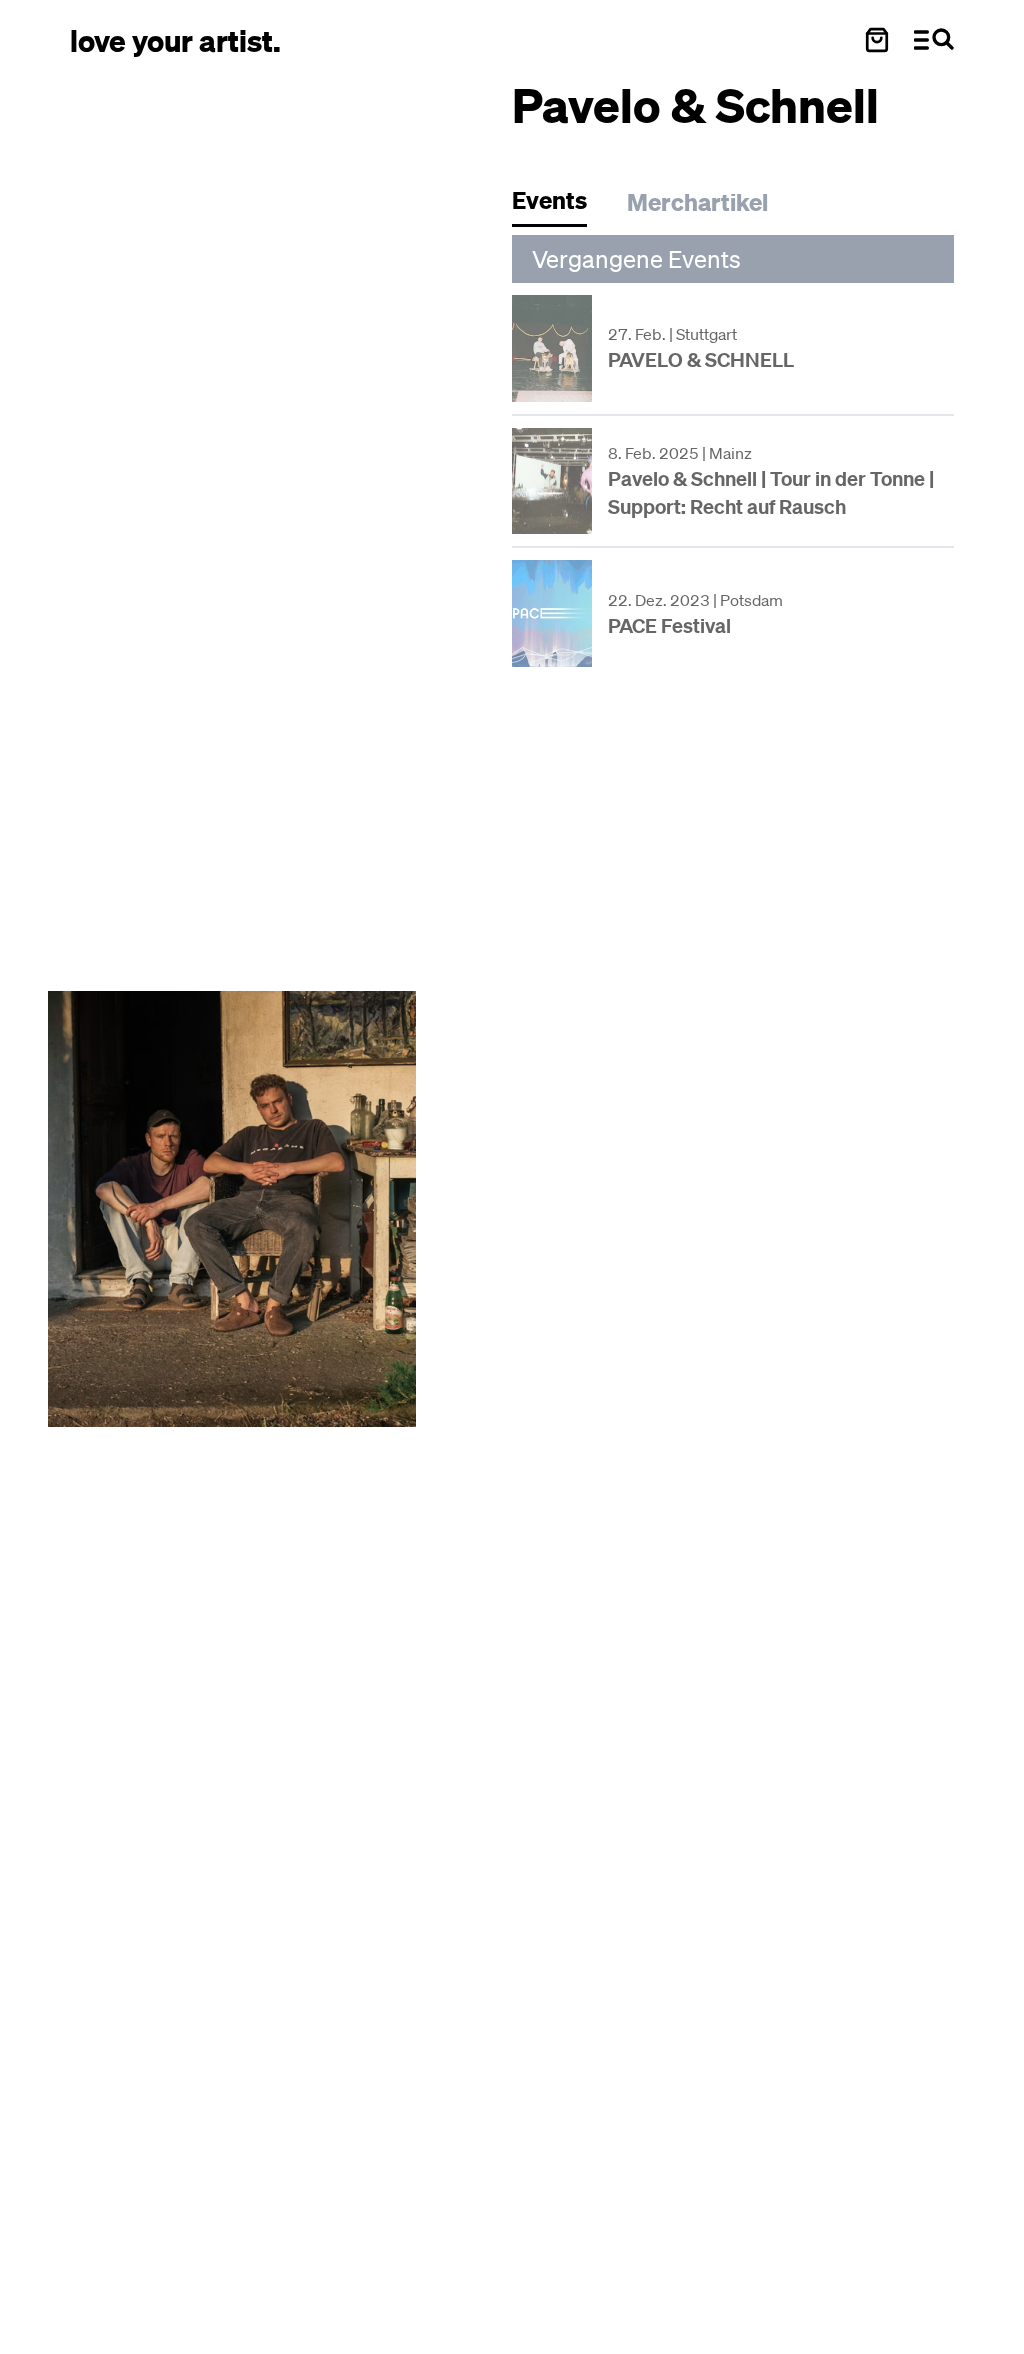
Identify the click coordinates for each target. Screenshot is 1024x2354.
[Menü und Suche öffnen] (934, 40)
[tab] (559, 205)
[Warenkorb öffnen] (877, 40)
